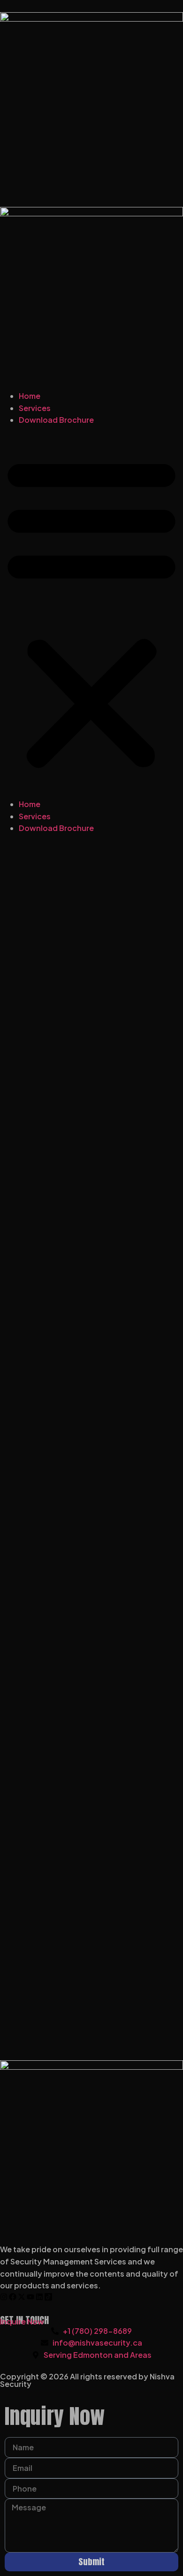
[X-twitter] (22, 2297)
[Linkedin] (39, 2297)
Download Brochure (56, 420)
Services (35, 408)
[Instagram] (4, 2297)
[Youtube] (30, 2297)
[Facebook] (13, 2297)
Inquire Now (22, 2321)
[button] (91, 612)
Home (30, 396)
